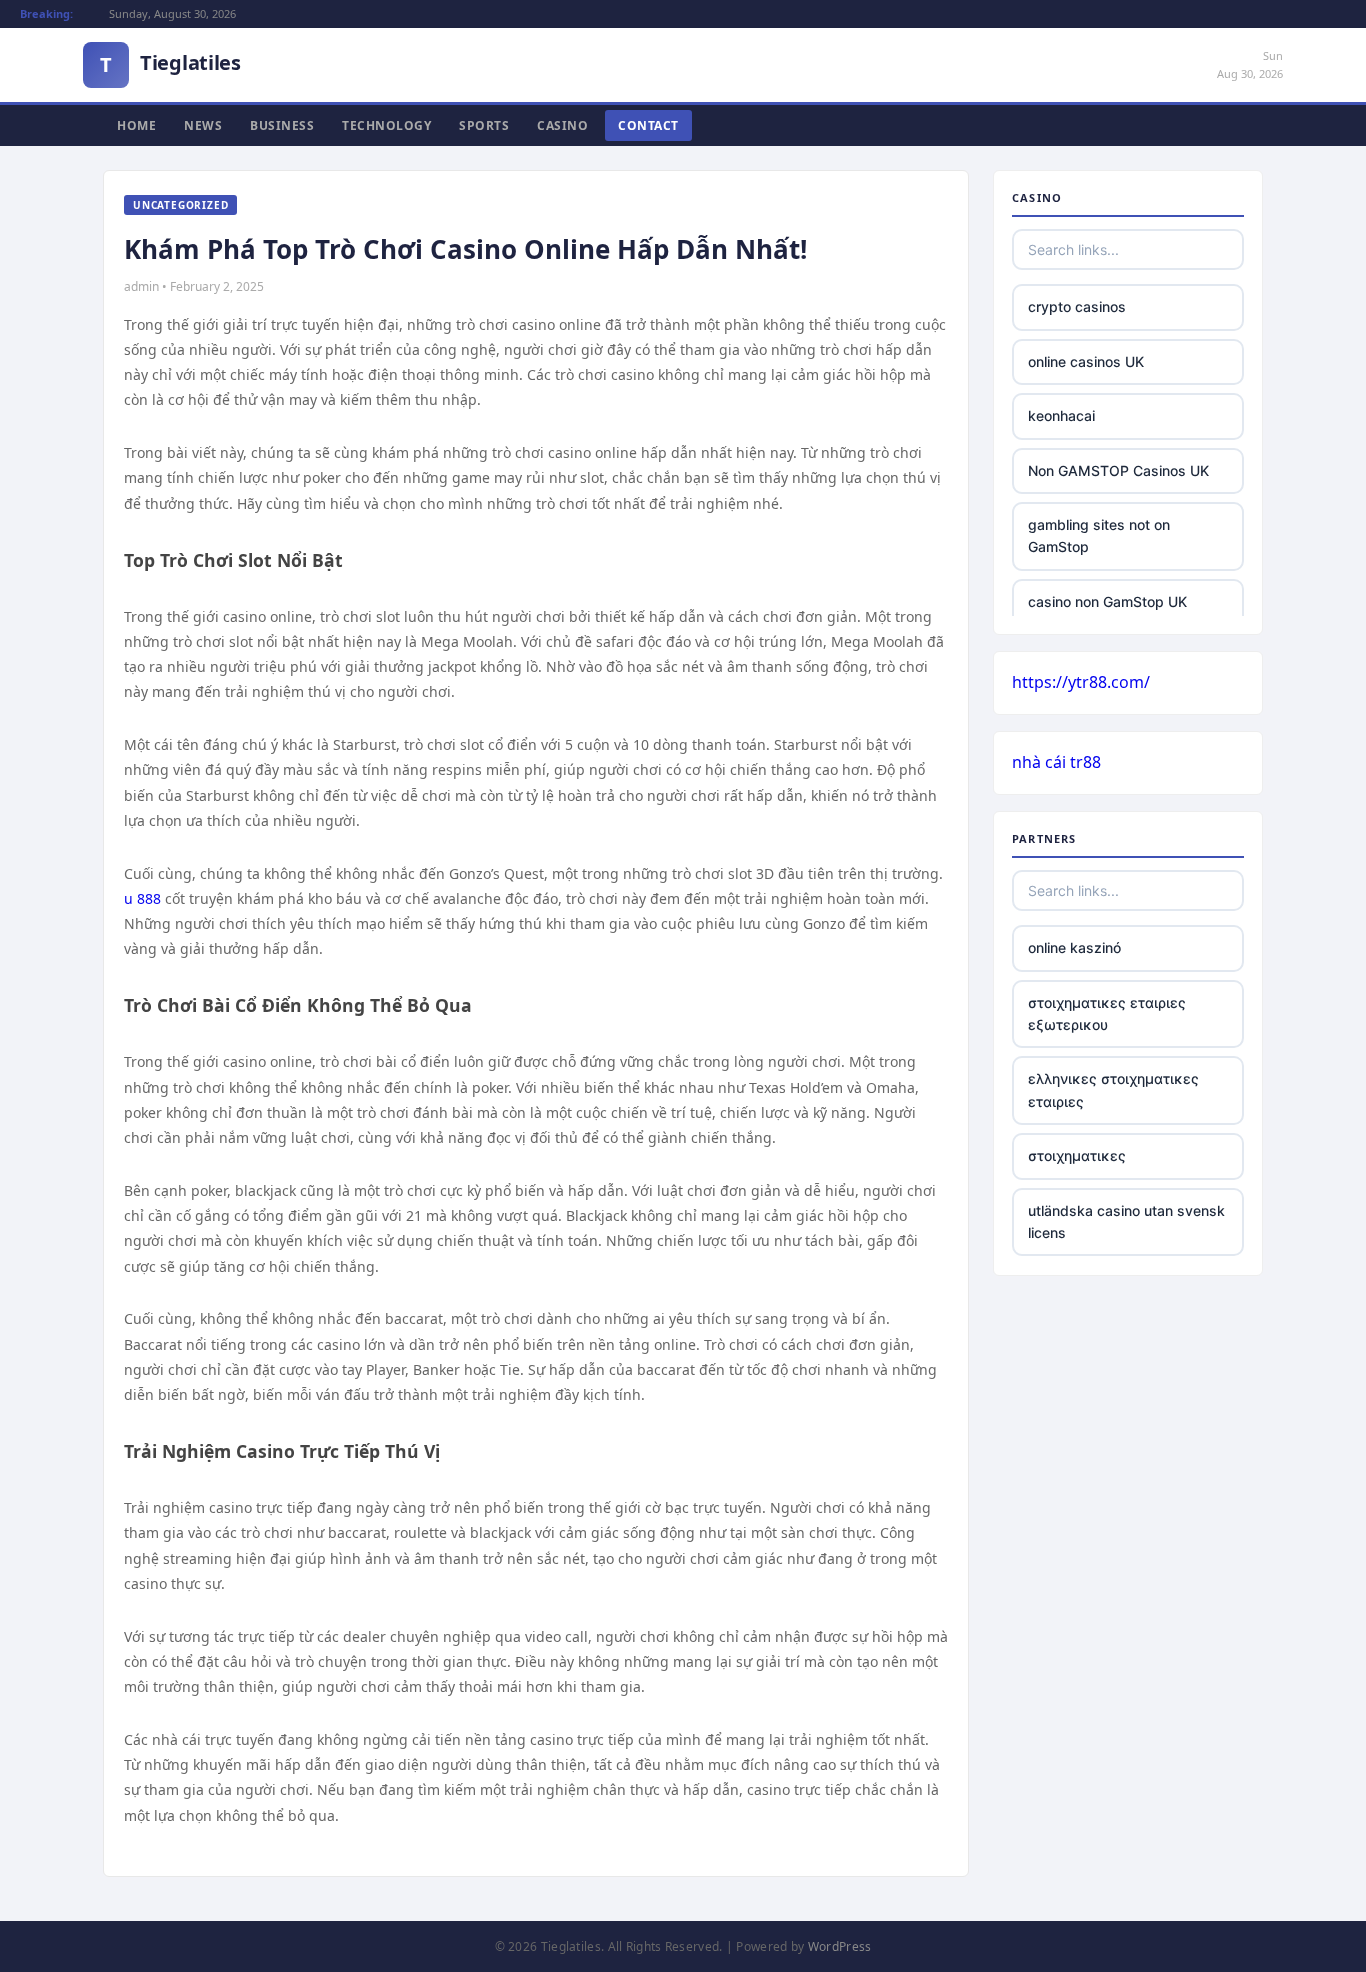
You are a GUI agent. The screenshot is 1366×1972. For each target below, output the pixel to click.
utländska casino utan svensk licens (1126, 1221)
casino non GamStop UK (1107, 601)
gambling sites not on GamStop (1099, 535)
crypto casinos (1077, 306)
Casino (562, 125)
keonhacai (1061, 415)
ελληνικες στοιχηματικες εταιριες (1113, 1089)
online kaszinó (1074, 947)
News (203, 125)
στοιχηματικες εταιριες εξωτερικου (1107, 1013)
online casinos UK (1086, 361)
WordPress (840, 1946)
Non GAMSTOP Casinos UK (1118, 470)
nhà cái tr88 (1056, 762)
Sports (484, 125)
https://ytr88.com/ (1081, 682)
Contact (648, 125)
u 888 (142, 898)
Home (136, 125)
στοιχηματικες (1077, 1155)
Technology (386, 125)
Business (282, 125)
